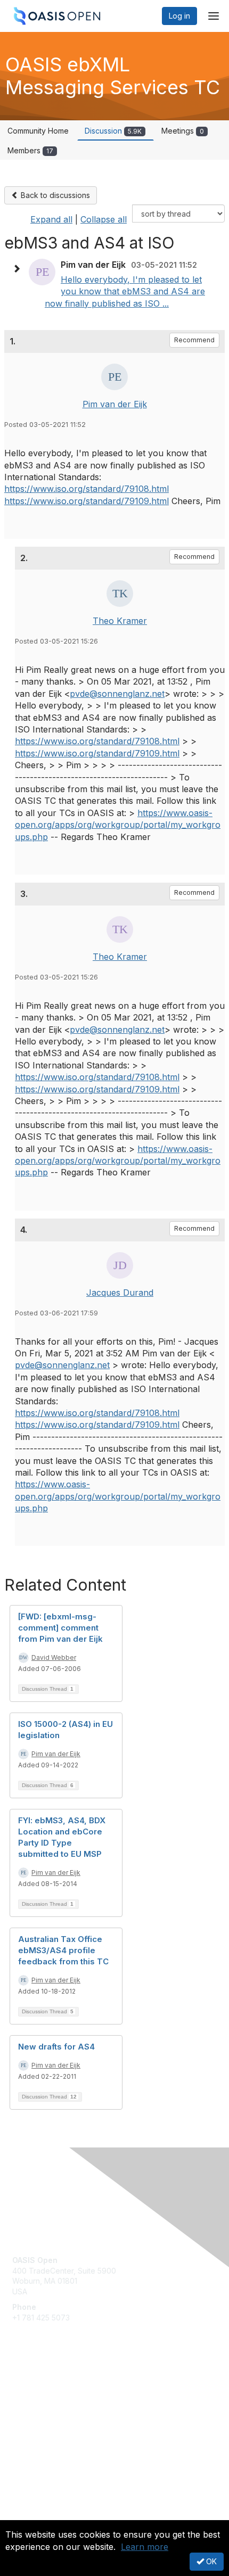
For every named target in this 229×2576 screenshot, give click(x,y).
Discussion (113, 131)
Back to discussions (54, 195)
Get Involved (35, 2388)
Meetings (183, 131)
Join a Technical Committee (61, 2419)
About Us (28, 2516)
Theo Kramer (120, 621)
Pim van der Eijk (115, 404)
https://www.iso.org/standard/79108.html (87, 489)
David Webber (54, 1657)
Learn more (145, 2547)
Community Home (38, 131)
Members (30, 150)
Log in (179, 16)
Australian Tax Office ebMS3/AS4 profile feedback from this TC (63, 1950)
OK (210, 2561)
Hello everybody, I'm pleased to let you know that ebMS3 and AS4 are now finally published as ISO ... (125, 291)
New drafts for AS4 (56, 2047)
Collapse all (104, 219)
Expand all (51, 219)
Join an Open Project (50, 2403)
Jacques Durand (120, 1293)
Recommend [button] (194, 340)
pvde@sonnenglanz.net (117, 694)
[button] (19, 269)
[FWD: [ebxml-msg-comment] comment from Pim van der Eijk (60, 1628)
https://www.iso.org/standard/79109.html (87, 501)
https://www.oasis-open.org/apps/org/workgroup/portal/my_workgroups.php (118, 825)
